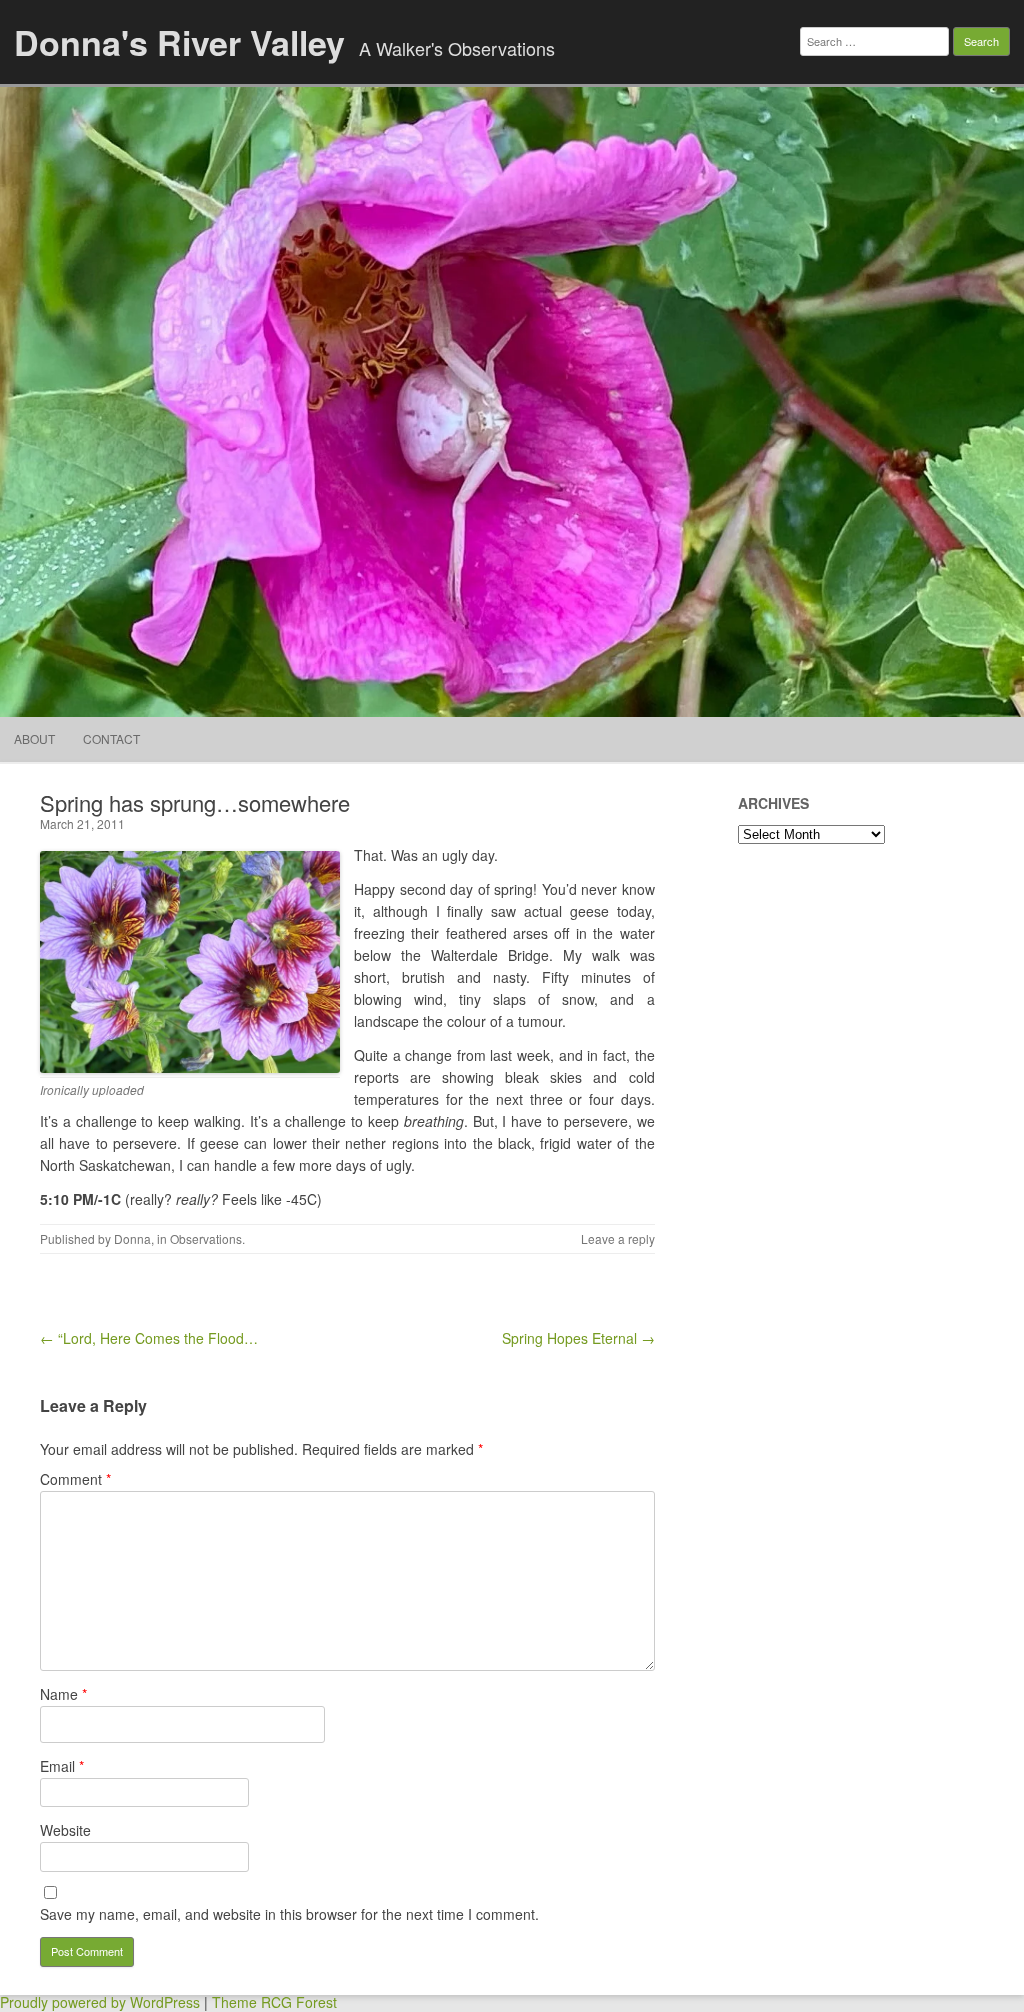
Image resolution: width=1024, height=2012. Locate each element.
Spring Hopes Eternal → (578, 1338)
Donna (132, 1238)
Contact (111, 738)
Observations (206, 1238)
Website (65, 1830)
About (34, 738)
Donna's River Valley (179, 42)
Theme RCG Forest (274, 2002)
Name (63, 1694)
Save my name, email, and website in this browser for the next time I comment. (289, 1914)
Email (62, 1766)
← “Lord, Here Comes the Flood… (149, 1338)
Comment (75, 1479)
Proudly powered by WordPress (100, 2002)
